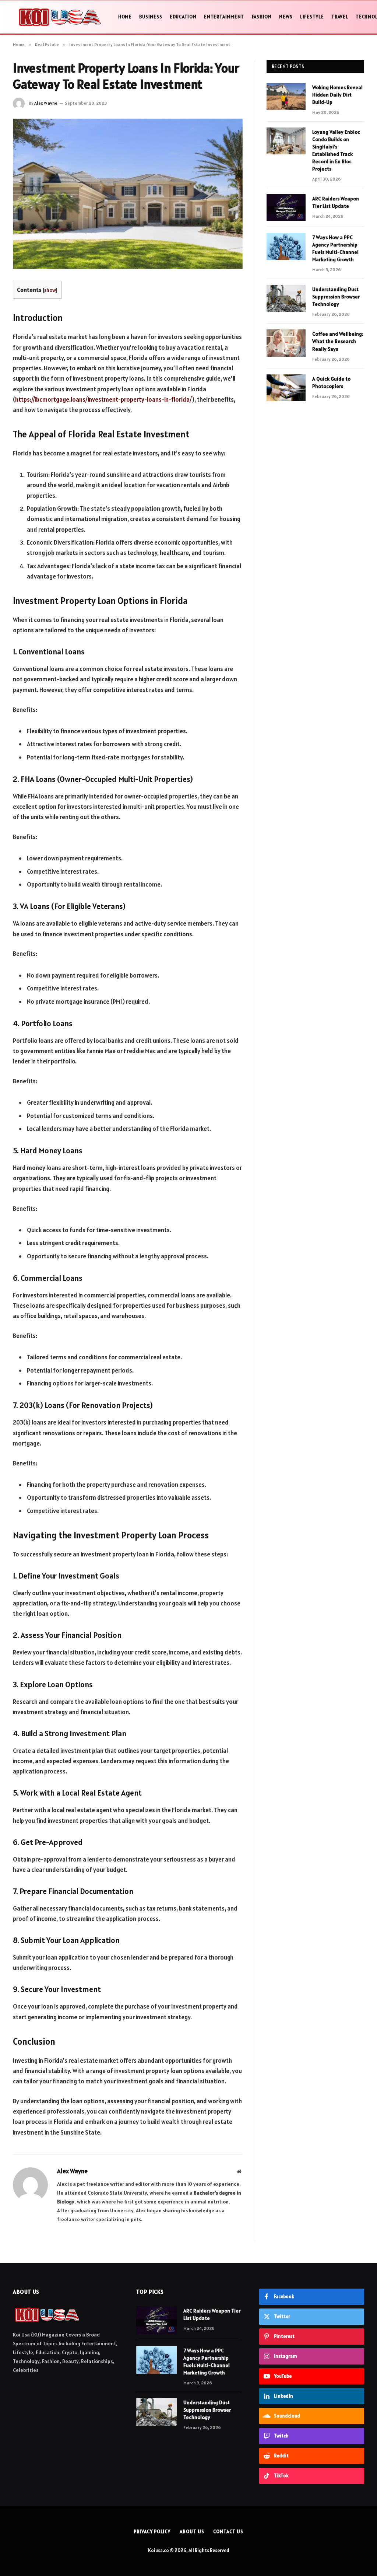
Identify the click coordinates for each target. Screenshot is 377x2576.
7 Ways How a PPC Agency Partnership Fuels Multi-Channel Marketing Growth (335, 248)
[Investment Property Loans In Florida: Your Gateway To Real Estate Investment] (128, 194)
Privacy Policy (152, 2532)
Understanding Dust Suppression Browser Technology (336, 297)
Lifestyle (312, 17)
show (50, 290)
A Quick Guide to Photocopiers (331, 382)
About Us (192, 2532)
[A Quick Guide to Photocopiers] (286, 388)
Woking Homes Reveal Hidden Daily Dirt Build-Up (337, 95)
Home (125, 17)
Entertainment (224, 17)
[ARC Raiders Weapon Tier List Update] (286, 208)
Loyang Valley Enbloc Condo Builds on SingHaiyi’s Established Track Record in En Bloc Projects (336, 150)
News (286, 17)
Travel (340, 17)
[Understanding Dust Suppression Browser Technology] (286, 298)
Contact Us (228, 2532)
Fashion (262, 17)
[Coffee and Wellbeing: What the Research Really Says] (286, 343)
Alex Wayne (46, 103)
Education (183, 17)
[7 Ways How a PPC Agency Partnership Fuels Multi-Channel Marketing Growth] (286, 246)
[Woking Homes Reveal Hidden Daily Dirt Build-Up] (286, 96)
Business (151, 17)
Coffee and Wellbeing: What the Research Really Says (338, 341)
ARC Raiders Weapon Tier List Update (336, 202)
